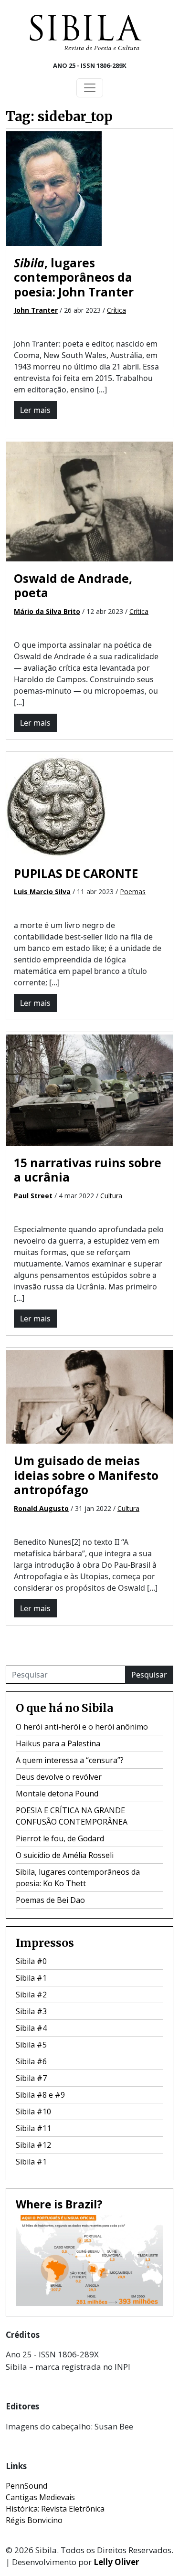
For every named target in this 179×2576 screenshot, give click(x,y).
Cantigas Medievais (40, 2497)
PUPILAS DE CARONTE (76, 873)
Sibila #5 (31, 2045)
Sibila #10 (33, 2111)
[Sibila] (85, 32)
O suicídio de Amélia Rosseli (65, 1855)
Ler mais (35, 410)
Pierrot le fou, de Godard (60, 1838)
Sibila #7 (31, 2078)
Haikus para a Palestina (58, 1743)
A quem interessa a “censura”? (70, 1760)
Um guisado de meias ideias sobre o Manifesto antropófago (86, 1475)
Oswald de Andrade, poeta (73, 586)
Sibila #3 (31, 2011)
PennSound (26, 2486)
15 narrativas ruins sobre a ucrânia (88, 1170)
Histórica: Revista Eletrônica (55, 2509)
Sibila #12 (33, 2145)
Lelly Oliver (116, 2562)
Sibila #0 (31, 1961)
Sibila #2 (31, 1995)
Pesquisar (149, 1675)
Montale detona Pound (57, 1794)
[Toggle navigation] (90, 88)
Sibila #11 (33, 2128)
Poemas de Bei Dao (50, 1900)
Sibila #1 (31, 1978)
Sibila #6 (31, 2061)
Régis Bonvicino (34, 2520)
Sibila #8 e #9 (40, 2095)
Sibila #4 (31, 2028)
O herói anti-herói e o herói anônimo (82, 1727)
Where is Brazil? (59, 2204)
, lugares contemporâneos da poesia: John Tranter (74, 277)
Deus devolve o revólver (59, 1777)
